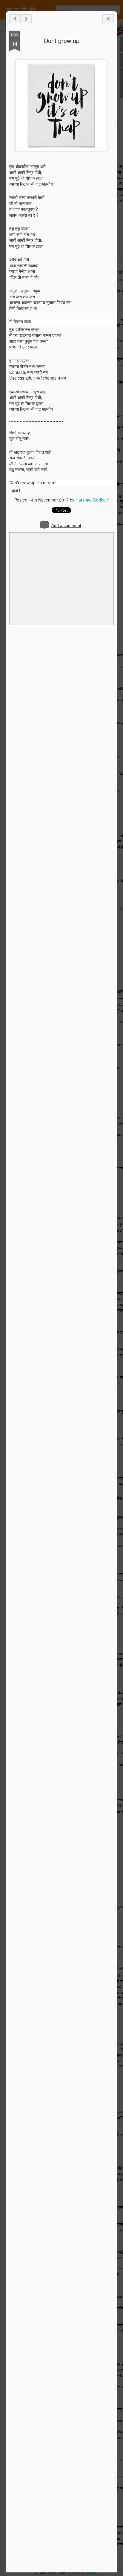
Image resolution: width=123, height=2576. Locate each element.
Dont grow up (62, 40)
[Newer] (15, 19)
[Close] (108, 19)
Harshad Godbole (92, 500)
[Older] (26, 19)
